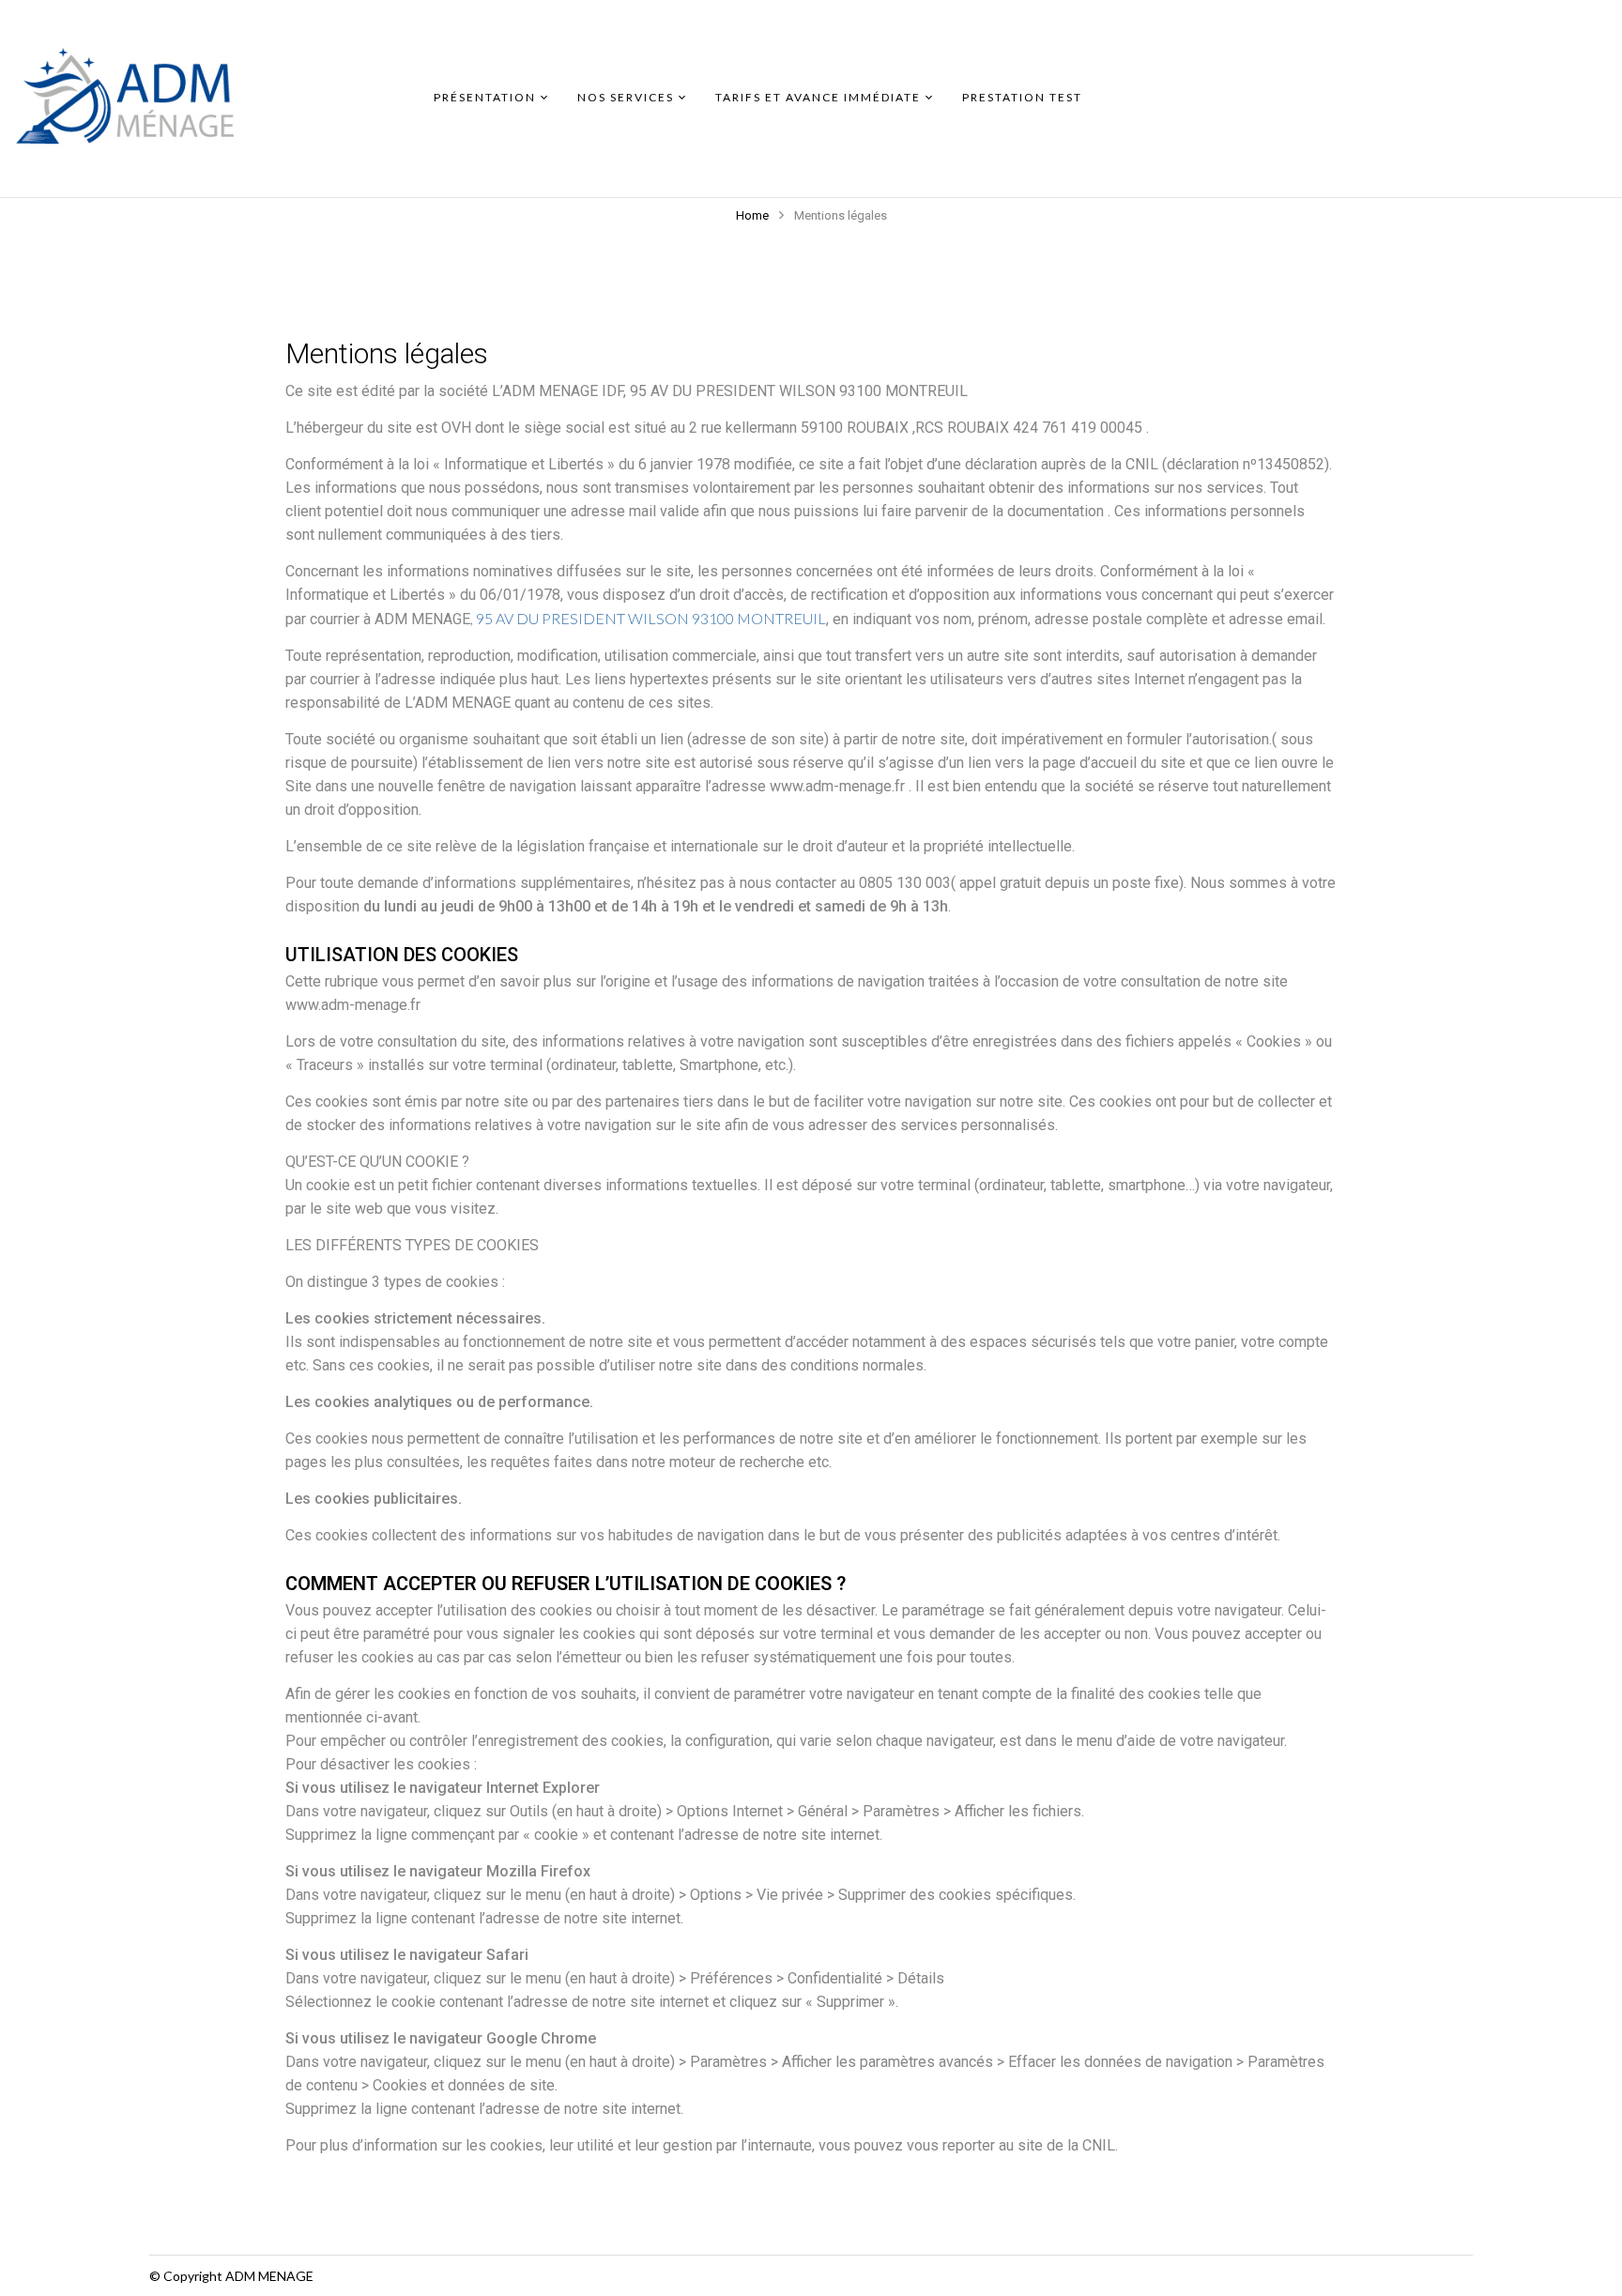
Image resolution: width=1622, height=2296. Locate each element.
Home (752, 215)
